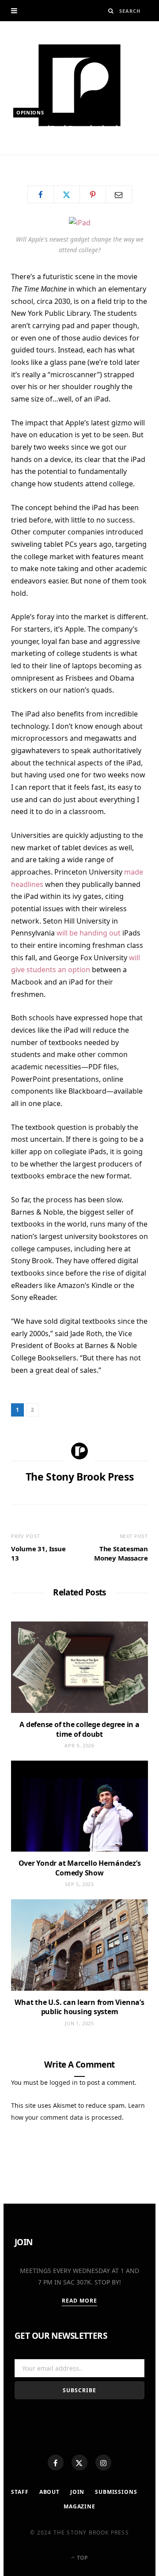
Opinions (30, 112)
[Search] (111, 11)
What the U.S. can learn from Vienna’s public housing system (79, 2007)
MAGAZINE (79, 2506)
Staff (20, 2492)
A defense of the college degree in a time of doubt (79, 1729)
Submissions (116, 2492)
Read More (80, 2301)
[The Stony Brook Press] (79, 85)
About (49, 2492)
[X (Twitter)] (79, 2462)
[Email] (119, 194)
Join (77, 2492)
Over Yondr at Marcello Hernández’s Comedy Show (80, 1868)
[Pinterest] (93, 194)
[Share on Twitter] (67, 194)
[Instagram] (103, 2462)
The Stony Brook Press (57, 158)
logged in (64, 2082)
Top (82, 2558)
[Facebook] (56, 2462)
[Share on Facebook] (41, 194)
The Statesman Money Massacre (121, 1553)
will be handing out (89, 933)
